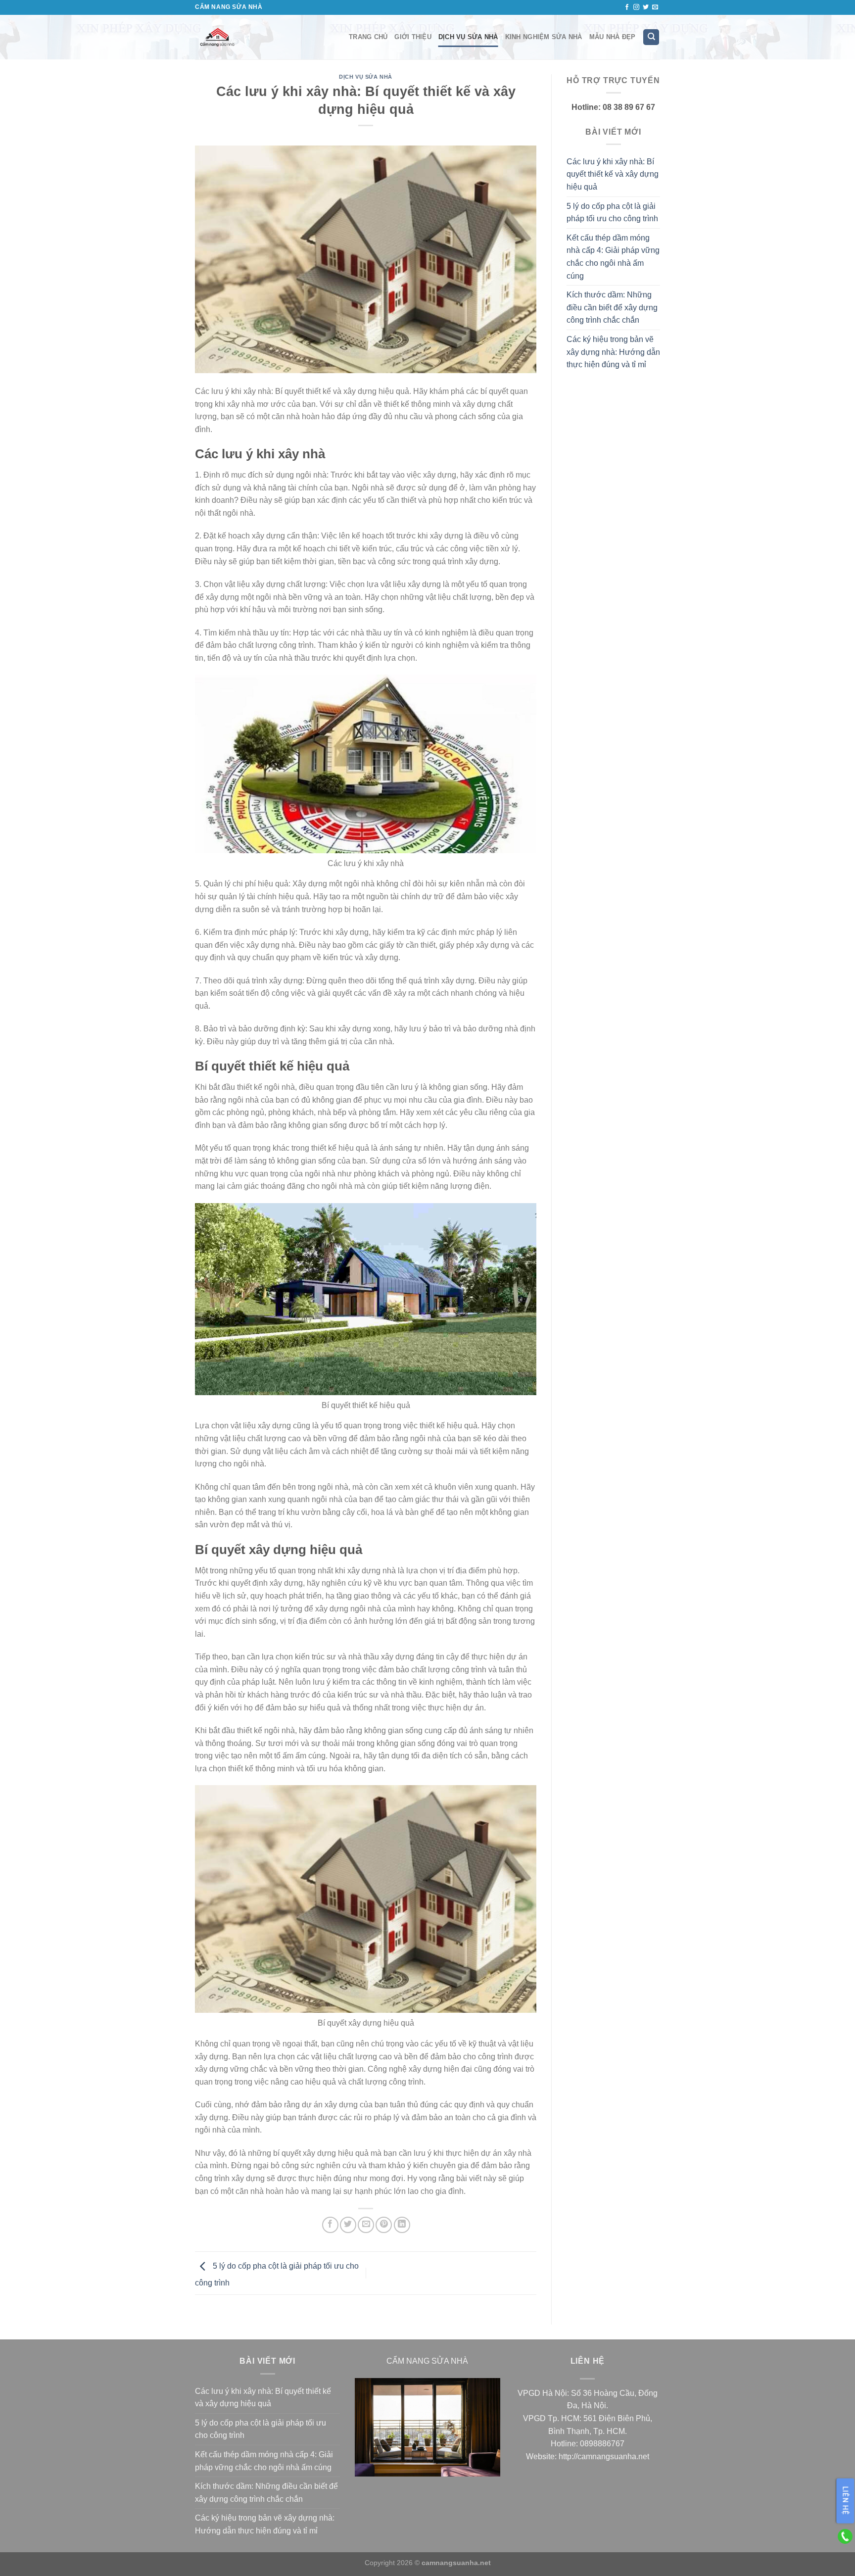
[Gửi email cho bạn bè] (366, 2225)
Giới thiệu (413, 37)
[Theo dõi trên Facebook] (627, 7)
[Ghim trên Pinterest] (384, 2225)
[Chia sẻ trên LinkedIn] (402, 2225)
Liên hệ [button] (846, 2501)
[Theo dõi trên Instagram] (636, 7)
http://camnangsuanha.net (604, 2456)
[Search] (651, 37)
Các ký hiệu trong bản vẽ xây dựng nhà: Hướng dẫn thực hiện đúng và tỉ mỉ (613, 352)
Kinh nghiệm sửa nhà (544, 37)
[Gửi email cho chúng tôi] (655, 7)
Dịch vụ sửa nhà (468, 37)
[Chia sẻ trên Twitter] (348, 2225)
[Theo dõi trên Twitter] (646, 7)
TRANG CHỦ (368, 37)
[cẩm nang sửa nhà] (264, 37)
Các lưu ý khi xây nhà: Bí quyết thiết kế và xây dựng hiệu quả (613, 174)
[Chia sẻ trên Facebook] (330, 2225)
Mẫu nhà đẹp (613, 37)
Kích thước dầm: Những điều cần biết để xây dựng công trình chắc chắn (612, 307)
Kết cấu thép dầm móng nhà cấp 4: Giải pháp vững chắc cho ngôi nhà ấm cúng (613, 257)
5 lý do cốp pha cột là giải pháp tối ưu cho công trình (612, 213)
